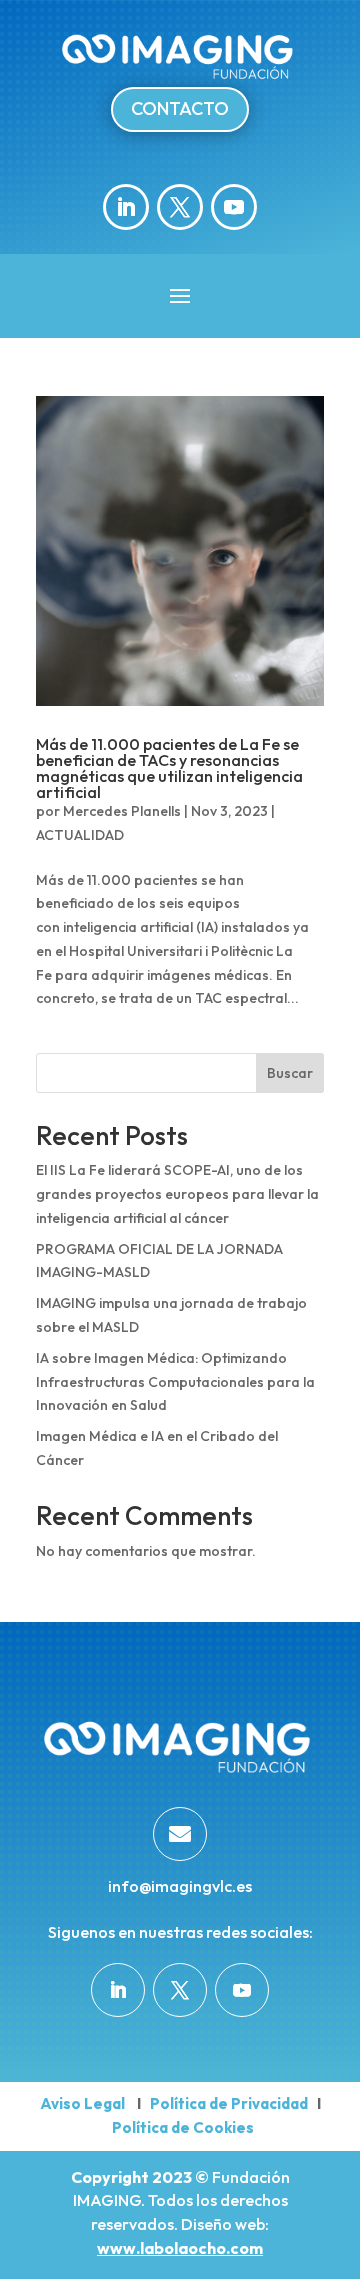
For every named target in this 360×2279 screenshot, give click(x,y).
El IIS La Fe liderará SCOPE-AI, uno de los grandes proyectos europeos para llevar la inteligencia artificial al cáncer (177, 1194)
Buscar (290, 1073)
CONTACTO (180, 108)
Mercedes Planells (122, 811)
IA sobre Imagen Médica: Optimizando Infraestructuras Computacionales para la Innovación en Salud (175, 1382)
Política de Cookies (183, 2127)
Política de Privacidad (227, 2103)
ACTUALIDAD (80, 835)
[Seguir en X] (180, 207)
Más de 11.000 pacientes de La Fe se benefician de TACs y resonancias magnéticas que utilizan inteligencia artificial (169, 768)
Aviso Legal (82, 2103)
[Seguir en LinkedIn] (126, 207)
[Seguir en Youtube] (234, 207)
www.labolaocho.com (180, 2248)
